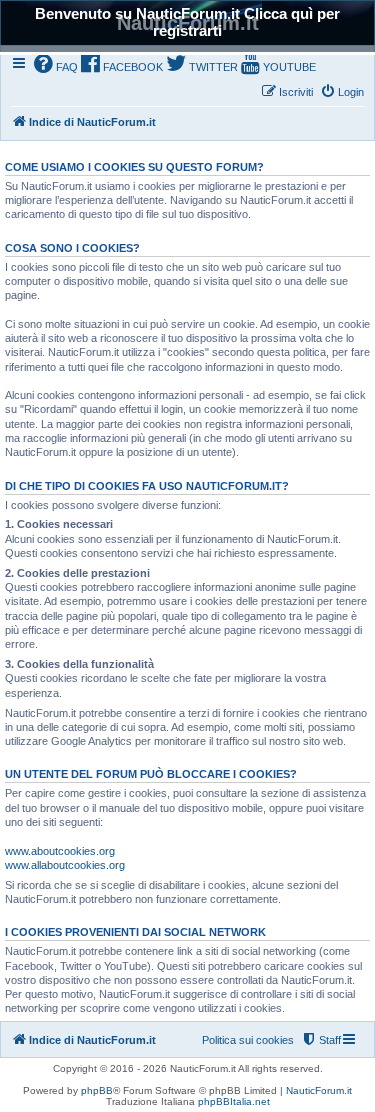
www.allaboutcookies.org (65, 865)
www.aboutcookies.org (60, 851)
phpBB (97, 1090)
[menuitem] (56, 65)
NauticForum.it (319, 1090)
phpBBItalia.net (234, 1101)
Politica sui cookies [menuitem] (248, 1040)
